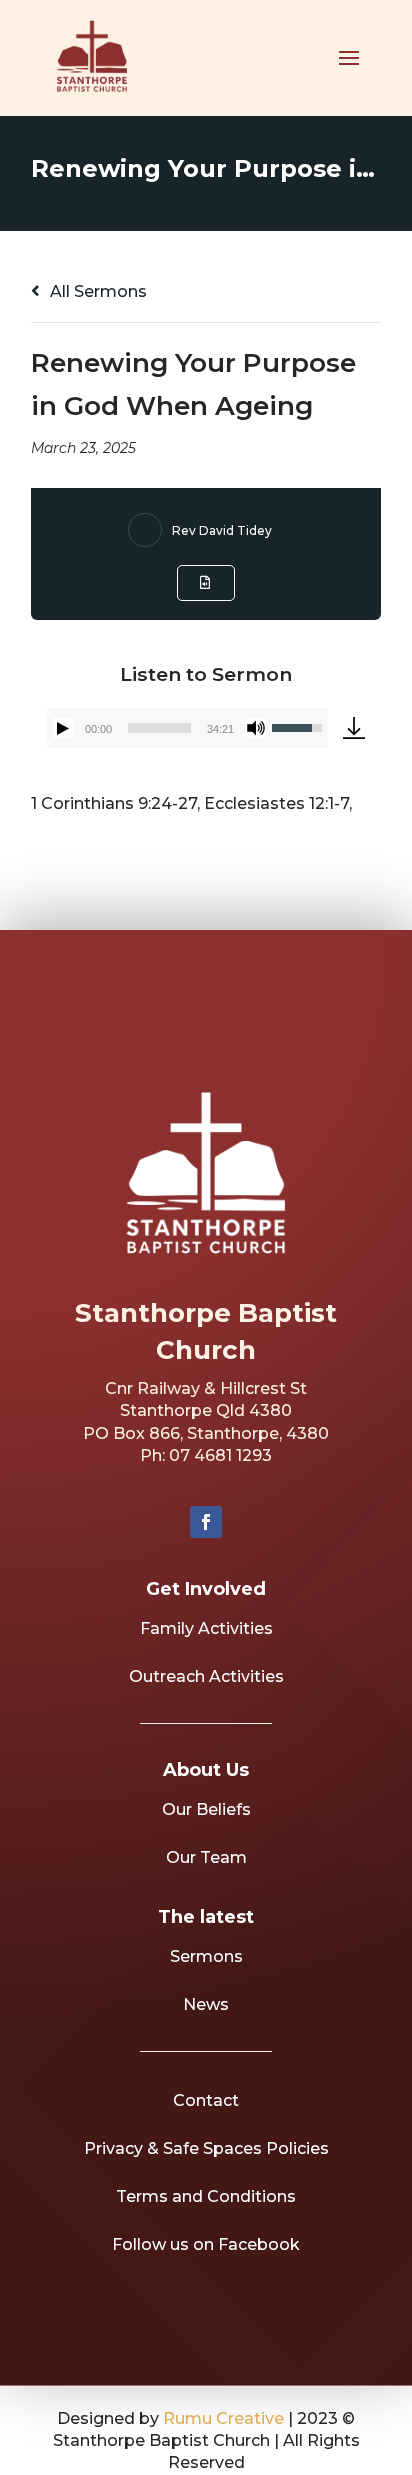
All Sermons (96, 291)
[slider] (159, 728)
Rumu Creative (223, 2418)
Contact (206, 2100)
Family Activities (206, 1628)
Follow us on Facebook (206, 2244)
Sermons (206, 1956)
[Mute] (256, 728)
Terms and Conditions (206, 2196)
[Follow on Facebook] (206, 1522)
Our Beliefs (206, 1809)
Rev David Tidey (222, 530)
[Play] (63, 728)
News (206, 2004)
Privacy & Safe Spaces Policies (206, 2148)
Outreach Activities (206, 1676)
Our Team (206, 1857)
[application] (187, 728)
